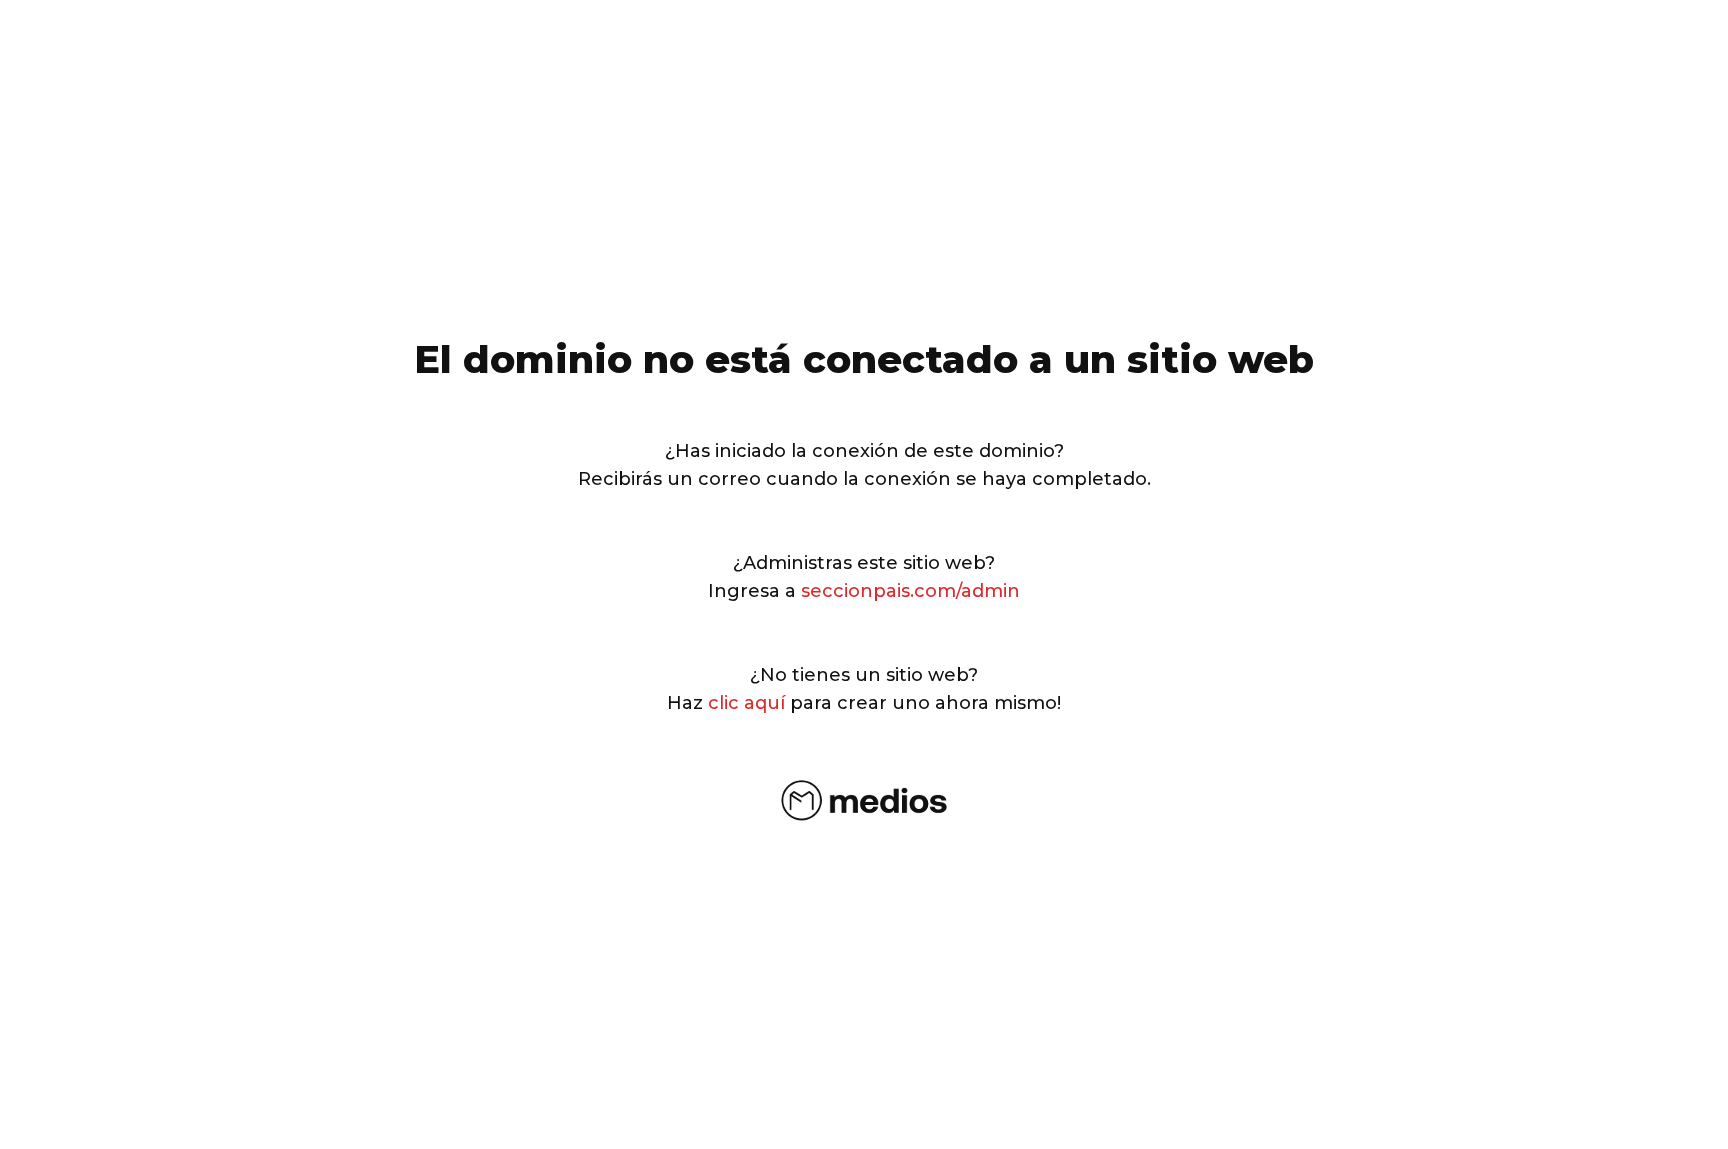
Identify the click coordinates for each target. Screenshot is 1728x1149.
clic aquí (746, 703)
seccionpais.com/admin (910, 591)
